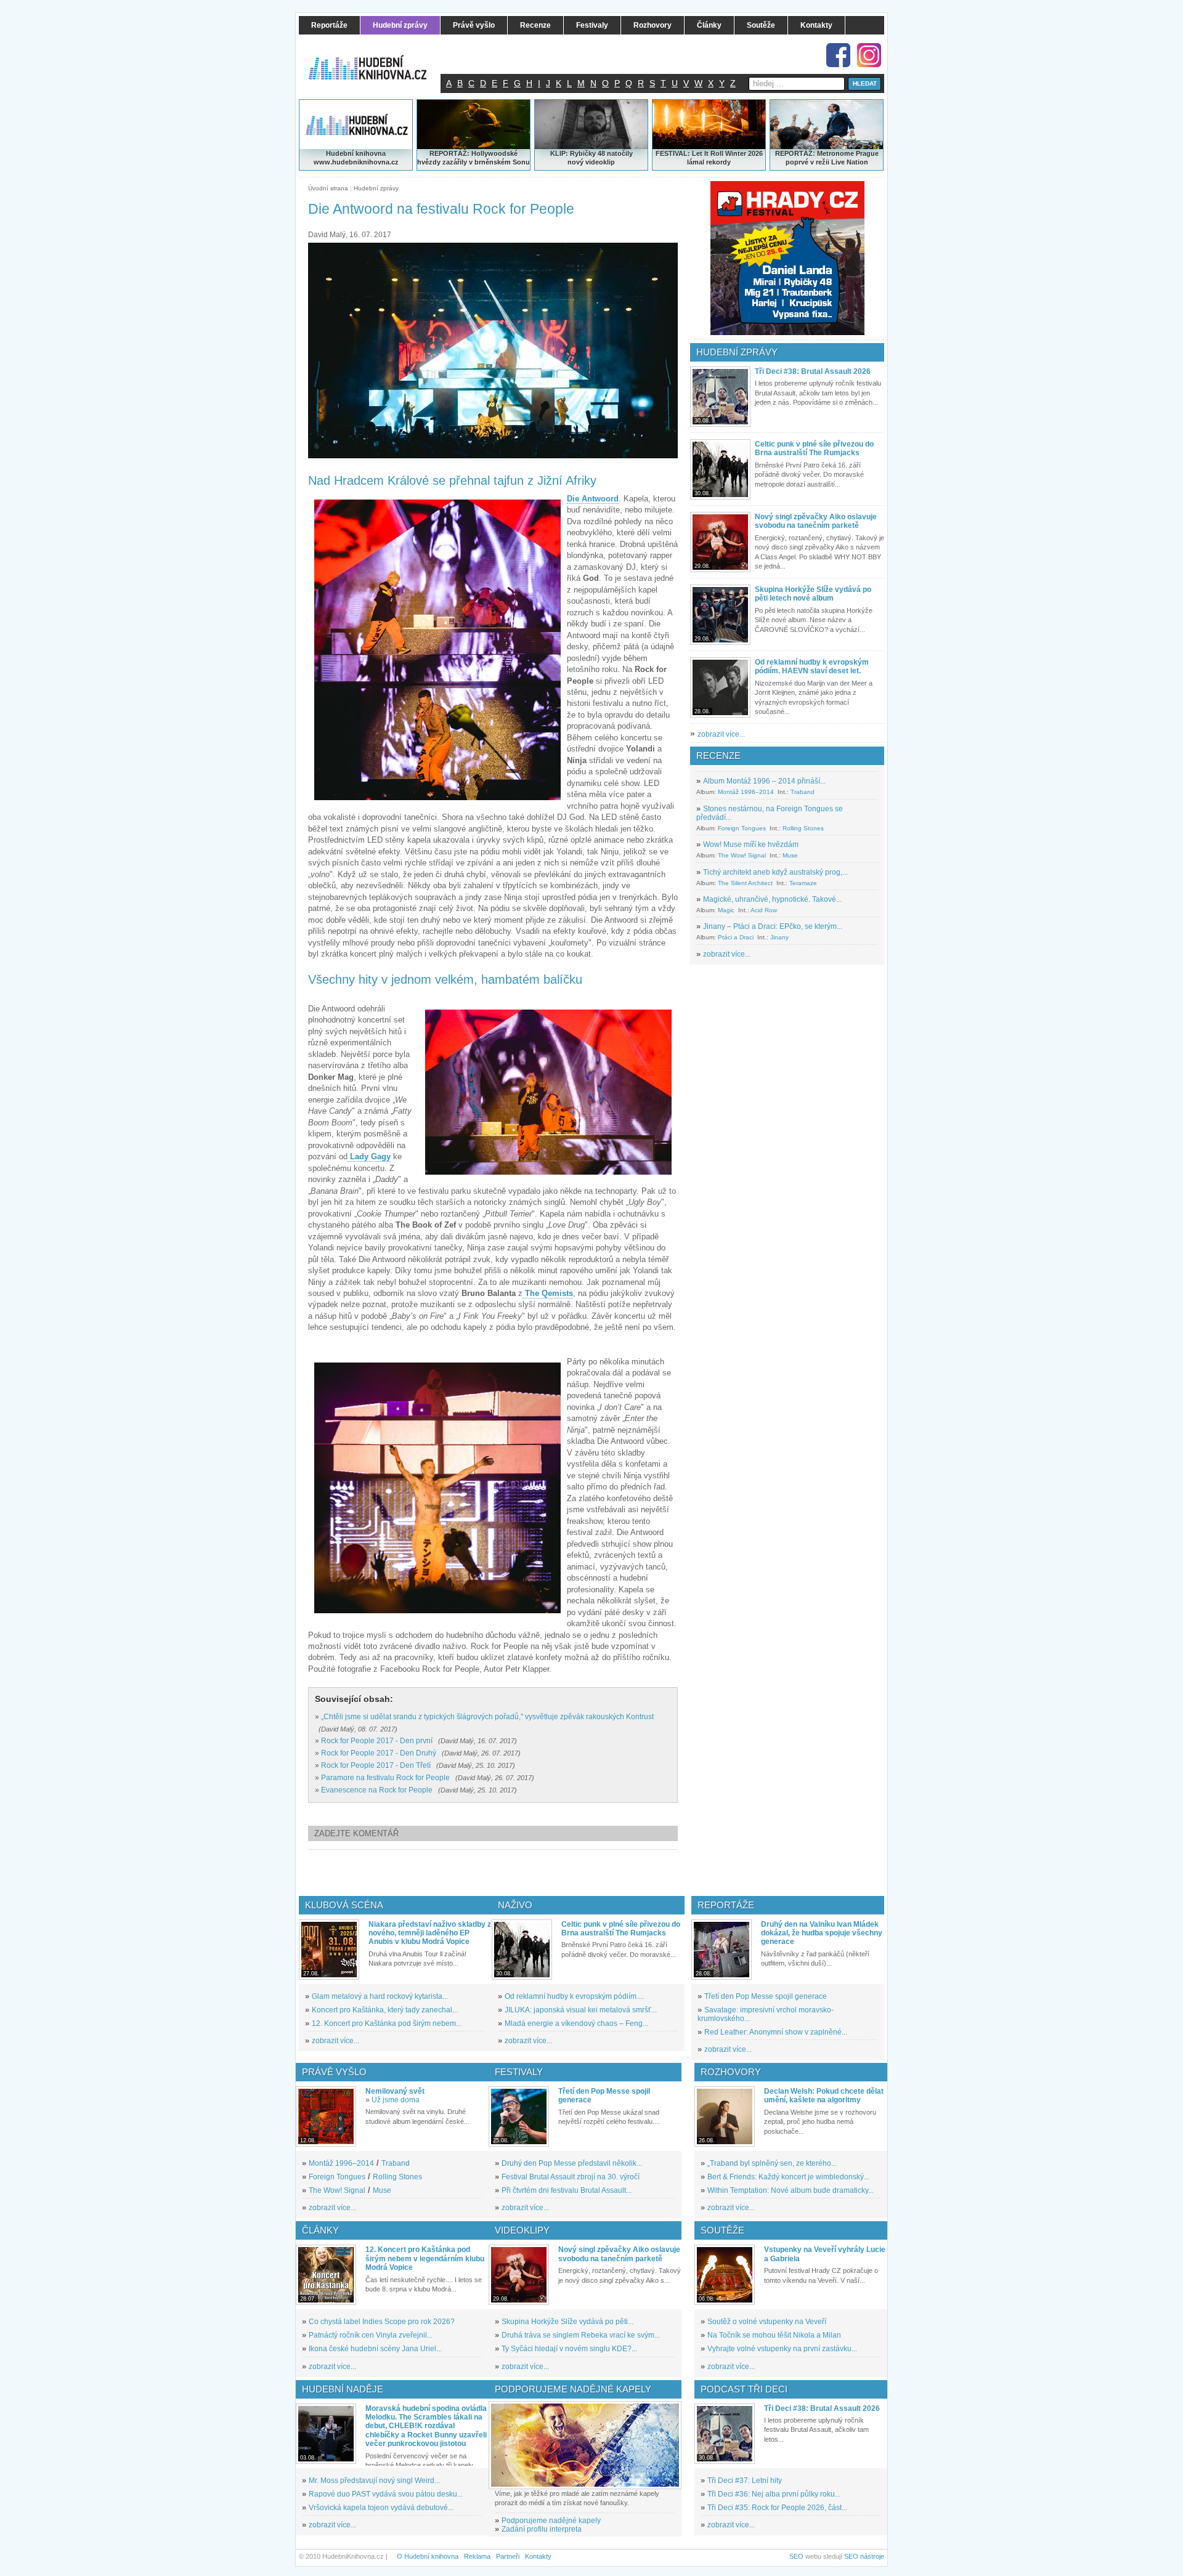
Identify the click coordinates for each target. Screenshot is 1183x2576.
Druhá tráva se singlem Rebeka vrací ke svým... (581, 2335)
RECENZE (718, 755)
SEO (796, 2556)
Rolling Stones (803, 828)
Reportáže (726, 1905)
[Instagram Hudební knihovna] (869, 55)
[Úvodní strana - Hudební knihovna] (376, 60)
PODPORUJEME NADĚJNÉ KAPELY (573, 2389)
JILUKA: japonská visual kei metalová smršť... (581, 2010)
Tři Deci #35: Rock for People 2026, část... (777, 2508)
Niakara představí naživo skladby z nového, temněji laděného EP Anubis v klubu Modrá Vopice (430, 1933)
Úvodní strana (328, 188)
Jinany (779, 937)
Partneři (508, 2556)
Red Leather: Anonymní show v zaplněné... (776, 2032)
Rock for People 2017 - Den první (377, 1741)
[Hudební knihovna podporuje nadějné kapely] (585, 2445)
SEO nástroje (864, 2556)
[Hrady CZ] (787, 258)
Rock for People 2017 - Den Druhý (379, 1753)
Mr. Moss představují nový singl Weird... (374, 2481)
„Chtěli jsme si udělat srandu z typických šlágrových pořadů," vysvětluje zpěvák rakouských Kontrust (487, 1717)
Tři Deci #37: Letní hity (745, 2481)
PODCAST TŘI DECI (744, 2389)
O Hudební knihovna (428, 2556)
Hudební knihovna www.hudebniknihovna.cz (356, 158)
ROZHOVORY (731, 2072)
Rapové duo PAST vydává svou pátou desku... (386, 2494)
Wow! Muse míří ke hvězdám (751, 844)
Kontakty (538, 2556)
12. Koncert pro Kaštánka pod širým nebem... (387, 2023)
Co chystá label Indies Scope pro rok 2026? (382, 2322)
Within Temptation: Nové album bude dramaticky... (791, 2190)
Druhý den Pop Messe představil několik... (572, 2163)
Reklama (477, 2556)
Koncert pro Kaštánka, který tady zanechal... (385, 2010)
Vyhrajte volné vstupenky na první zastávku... (782, 2349)
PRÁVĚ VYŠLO (334, 2072)
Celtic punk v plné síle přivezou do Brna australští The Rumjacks (814, 448)
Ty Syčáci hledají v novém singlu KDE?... (569, 2349)
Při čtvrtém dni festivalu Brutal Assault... (567, 2190)
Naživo (515, 1905)
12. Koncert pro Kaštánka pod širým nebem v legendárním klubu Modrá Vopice (425, 2258)
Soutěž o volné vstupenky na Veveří (767, 2322)
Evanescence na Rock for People (377, 1790)
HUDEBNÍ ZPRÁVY (737, 352)
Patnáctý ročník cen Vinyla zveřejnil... (371, 2335)
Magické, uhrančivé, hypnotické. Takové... (772, 899)
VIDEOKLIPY (522, 2230)
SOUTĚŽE (722, 2230)
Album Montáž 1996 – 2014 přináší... (764, 781)
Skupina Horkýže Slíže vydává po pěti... (567, 2322)
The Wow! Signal (742, 855)
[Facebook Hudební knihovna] (838, 55)
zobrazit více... (721, 734)
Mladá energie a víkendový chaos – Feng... (576, 2023)
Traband (803, 792)
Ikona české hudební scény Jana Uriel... (375, 2349)
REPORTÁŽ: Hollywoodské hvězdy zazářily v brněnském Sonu (474, 158)
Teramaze (803, 883)
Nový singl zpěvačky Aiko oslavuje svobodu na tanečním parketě (816, 521)
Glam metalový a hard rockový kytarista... (380, 1996)
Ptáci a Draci (736, 937)
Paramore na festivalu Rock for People (385, 1778)
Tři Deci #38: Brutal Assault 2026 (813, 371)
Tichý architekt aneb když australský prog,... (775, 872)
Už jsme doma (396, 2100)
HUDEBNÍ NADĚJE (343, 2389)
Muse (790, 855)
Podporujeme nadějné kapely (551, 2521)
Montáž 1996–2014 (746, 792)
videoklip (600, 162)
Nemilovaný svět (395, 2091)
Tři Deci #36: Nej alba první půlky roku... (774, 2494)
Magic (726, 910)
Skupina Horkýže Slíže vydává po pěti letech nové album (813, 594)
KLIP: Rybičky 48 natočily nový (591, 158)
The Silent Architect (745, 883)
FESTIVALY (519, 2072)
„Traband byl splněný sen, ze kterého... (772, 2163)
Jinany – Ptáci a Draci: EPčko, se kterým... (773, 926)
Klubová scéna (344, 1905)
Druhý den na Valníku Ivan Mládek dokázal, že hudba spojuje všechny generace (822, 1933)
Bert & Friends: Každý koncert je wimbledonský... (788, 2177)
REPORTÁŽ (794, 153)
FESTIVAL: (673, 153)
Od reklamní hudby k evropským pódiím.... (574, 1996)
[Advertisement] (513, 1873)
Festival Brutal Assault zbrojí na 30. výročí (571, 2177)
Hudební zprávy (376, 188)
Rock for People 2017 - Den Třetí (376, 1765)
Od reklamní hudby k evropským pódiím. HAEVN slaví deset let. (812, 666)
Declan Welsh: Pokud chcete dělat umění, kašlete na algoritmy (824, 2096)
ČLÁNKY (320, 2230)
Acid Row (764, 910)
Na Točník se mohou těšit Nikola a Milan (774, 2335)
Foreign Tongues (742, 828)
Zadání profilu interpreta (542, 2529)
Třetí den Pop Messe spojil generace (766, 1996)
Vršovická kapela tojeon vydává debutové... (381, 2508)
